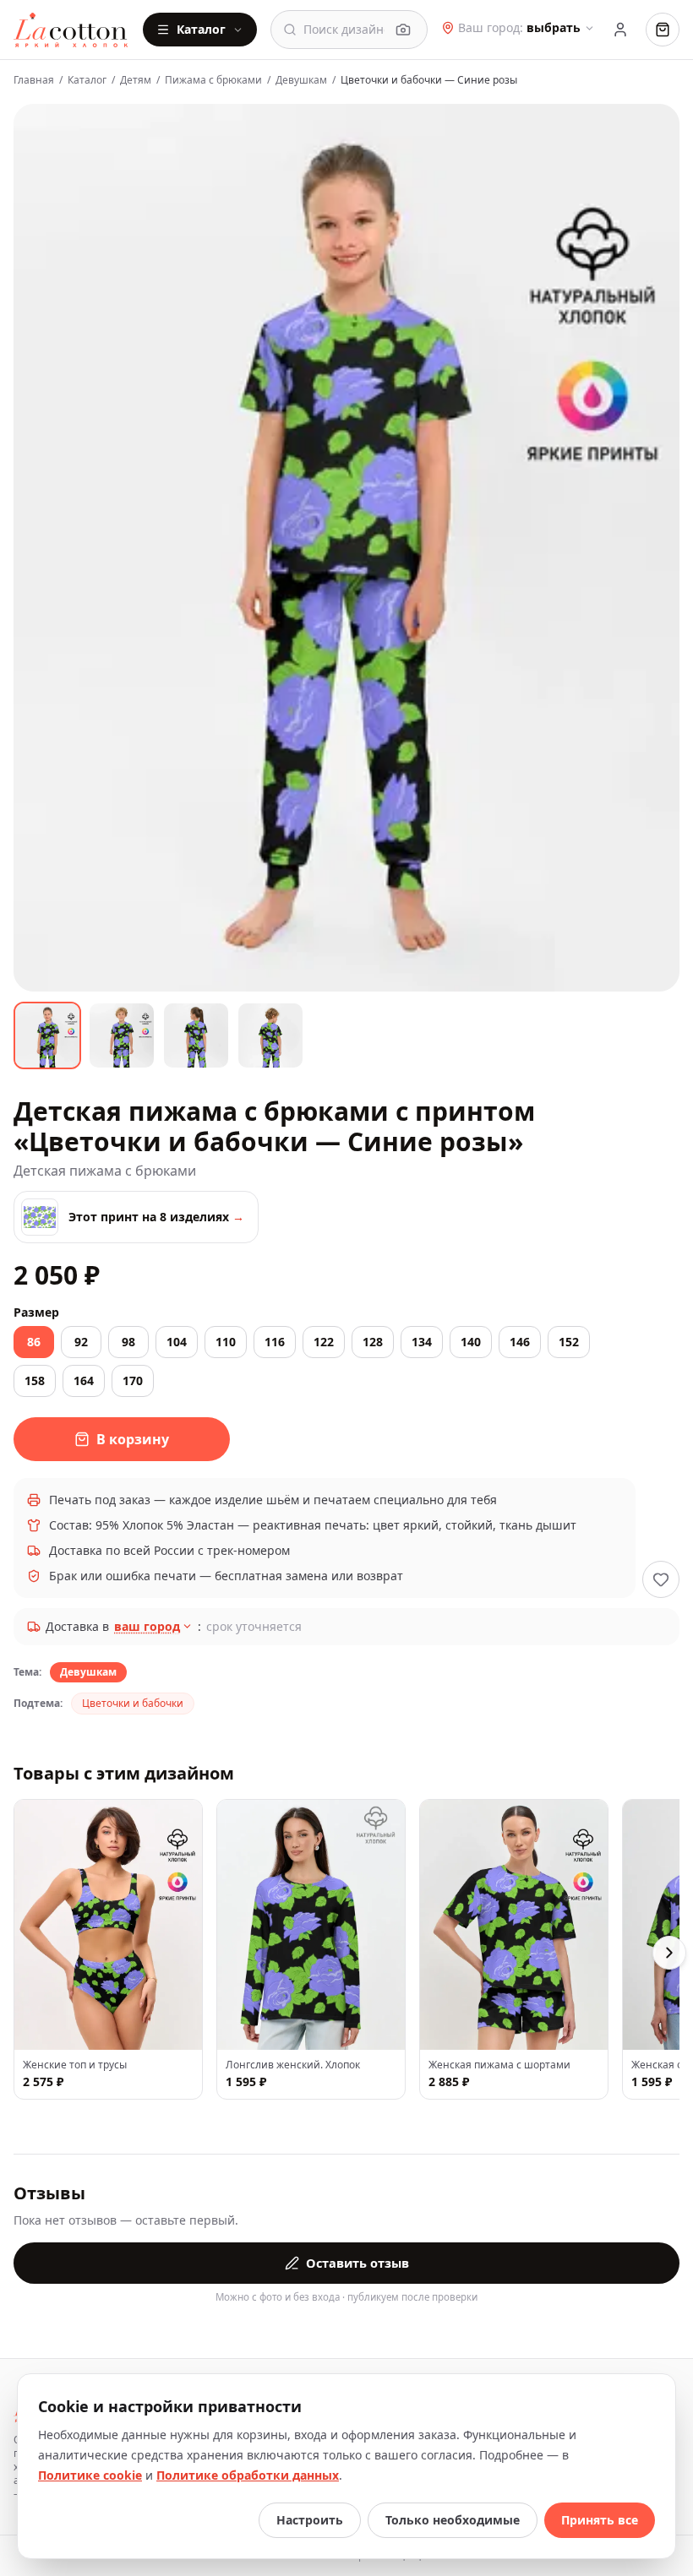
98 (128, 1342)
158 (35, 1380)
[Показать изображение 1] (47, 1035)
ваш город (147, 1626)
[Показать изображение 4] (270, 1035)
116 (275, 1342)
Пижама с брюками (213, 80)
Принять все (600, 2520)
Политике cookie (90, 2475)
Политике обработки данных (248, 2475)
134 (422, 1342)
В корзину (133, 1439)
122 (324, 1342)
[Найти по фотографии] (403, 30)
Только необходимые (453, 2520)
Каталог (201, 29)
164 (84, 1380)
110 (226, 1342)
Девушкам (301, 80)
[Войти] (620, 30)
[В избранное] (661, 1579)
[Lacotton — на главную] (71, 30)
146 (520, 1342)
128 (373, 1342)
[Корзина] (663, 30)
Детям (136, 80)
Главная (34, 80)
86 (34, 1342)
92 (81, 1342)
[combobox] (344, 30)
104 (177, 1342)
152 (569, 1342)
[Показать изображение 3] (196, 1035)
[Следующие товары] (669, 1953)
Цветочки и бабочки (133, 1703)
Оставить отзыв (357, 2263)
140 (471, 1342)
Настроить (310, 2520)
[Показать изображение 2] (122, 1035)
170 (133, 1380)
